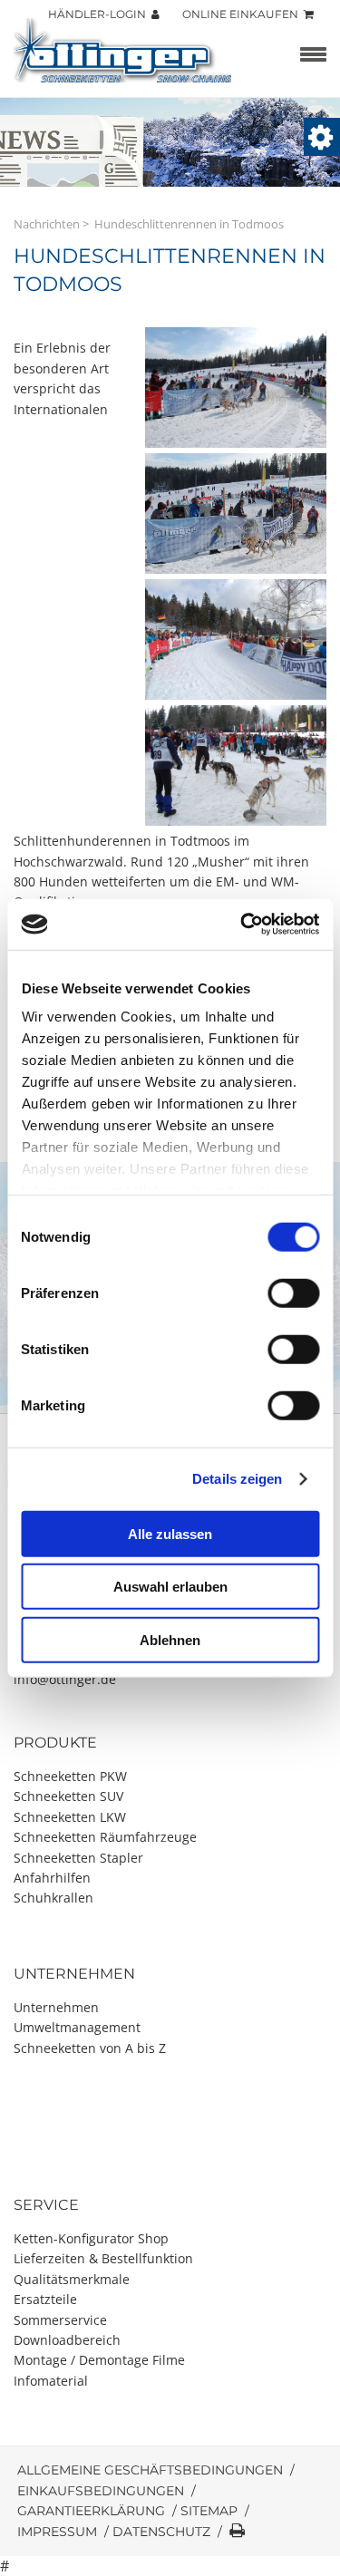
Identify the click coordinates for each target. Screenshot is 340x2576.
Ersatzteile (45, 2299)
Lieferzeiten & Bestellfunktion (103, 2258)
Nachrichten (47, 224)
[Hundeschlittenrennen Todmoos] (236, 443)
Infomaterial (51, 2381)
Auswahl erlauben (170, 1587)
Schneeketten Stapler (78, 1858)
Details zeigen (237, 1479)
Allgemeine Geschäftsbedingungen (150, 2470)
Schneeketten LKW (70, 1817)
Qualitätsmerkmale (72, 2279)
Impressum (57, 2532)
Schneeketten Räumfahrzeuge (105, 1837)
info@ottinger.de (65, 1679)
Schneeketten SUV (68, 1796)
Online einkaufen (243, 14)
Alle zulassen (170, 1533)
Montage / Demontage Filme (99, 2360)
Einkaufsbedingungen (101, 2491)
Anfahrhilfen (52, 1878)
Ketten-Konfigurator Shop (91, 2238)
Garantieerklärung (91, 2511)
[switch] (293, 1293)
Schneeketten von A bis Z (90, 2048)
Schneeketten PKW (70, 1776)
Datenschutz (161, 2532)
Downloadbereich (67, 2340)
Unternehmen (56, 2007)
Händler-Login (100, 14)
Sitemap (209, 2511)
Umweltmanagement (77, 2027)
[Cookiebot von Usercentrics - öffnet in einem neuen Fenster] (242, 925)
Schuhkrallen (53, 1898)
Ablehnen (170, 1639)
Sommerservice (60, 2320)
